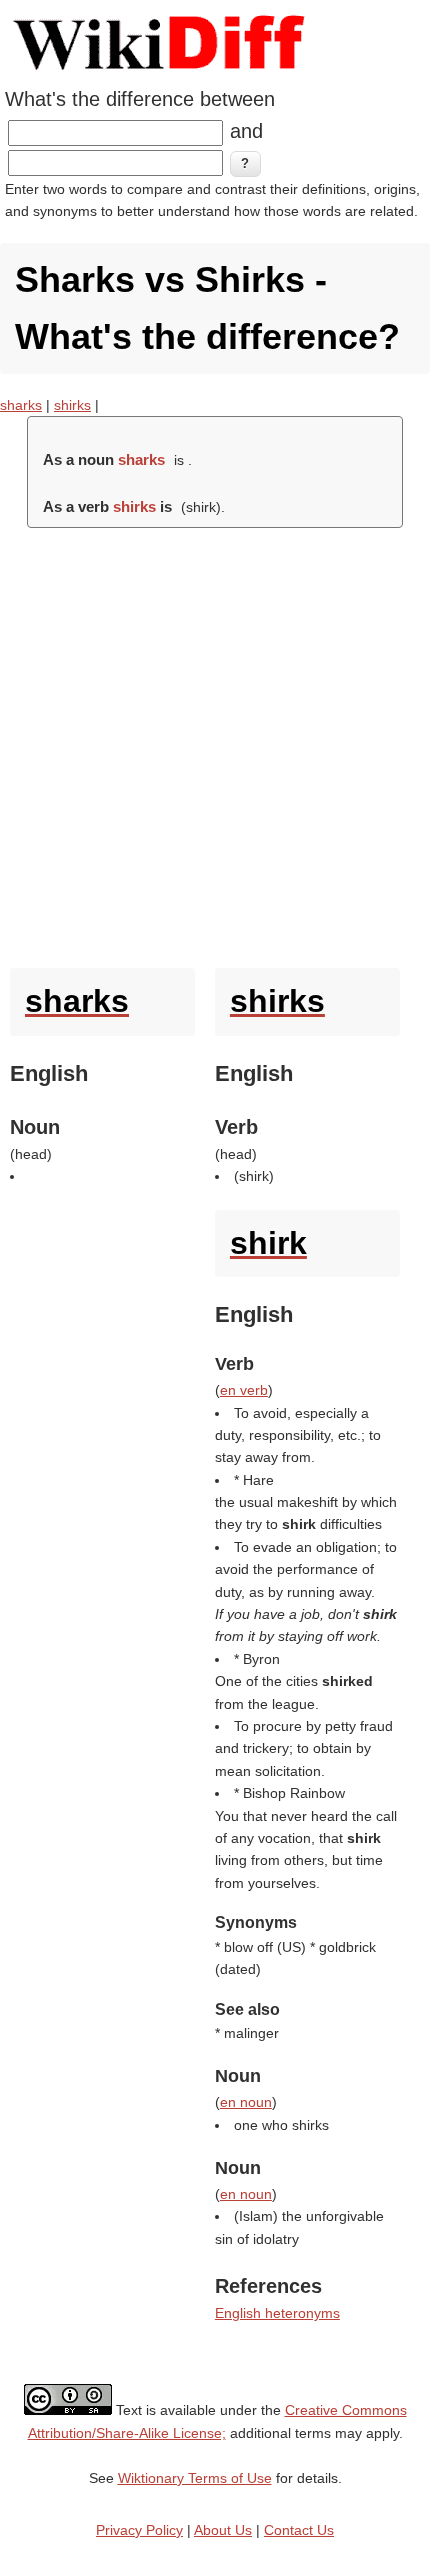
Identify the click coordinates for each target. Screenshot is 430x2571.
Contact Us (299, 2530)
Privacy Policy (139, 2530)
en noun (246, 2102)
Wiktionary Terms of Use (195, 2478)
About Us (223, 2530)
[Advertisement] (215, 743)
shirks (72, 405)
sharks (21, 405)
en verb (244, 1390)
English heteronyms (277, 2313)
